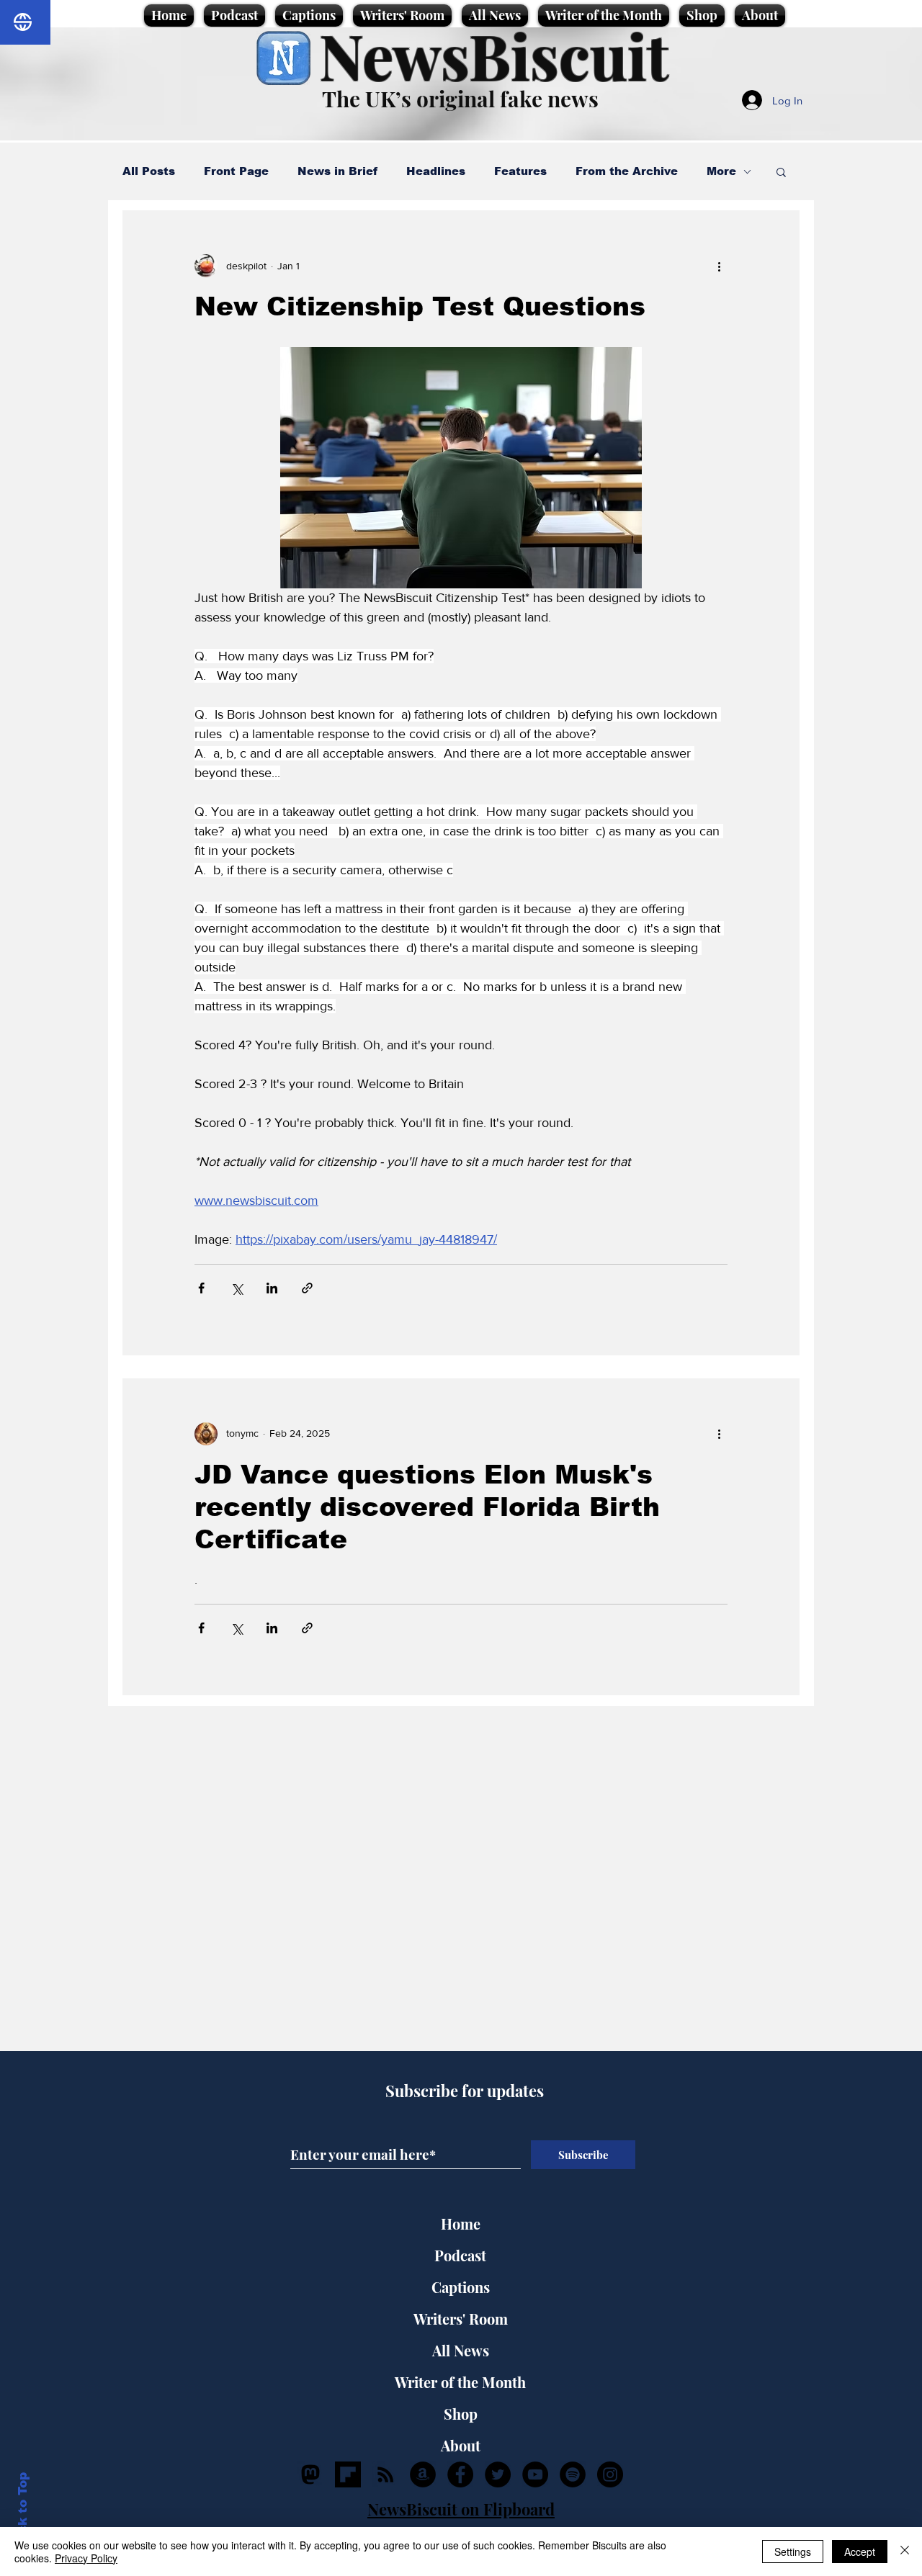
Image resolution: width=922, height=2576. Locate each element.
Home (461, 2223)
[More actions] (719, 266)
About (461, 2445)
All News (461, 2350)
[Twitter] (498, 2474)
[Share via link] (307, 1288)
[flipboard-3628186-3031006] (348, 2474)
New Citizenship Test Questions (420, 306)
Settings (793, 2552)
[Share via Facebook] (201, 1288)
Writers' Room (461, 2319)
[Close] (905, 2552)
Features (520, 171)
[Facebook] (460, 2474)
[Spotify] (573, 2474)
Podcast (460, 2255)
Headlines (436, 171)
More (721, 171)
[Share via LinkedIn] (272, 1288)
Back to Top (23, 2512)
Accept (860, 2552)
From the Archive (627, 171)
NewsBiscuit (494, 55)
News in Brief (337, 171)
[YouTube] (535, 2474)
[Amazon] (423, 2474)
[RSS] (385, 2474)
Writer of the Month (460, 2382)
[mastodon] (310, 2474)
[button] (781, 173)
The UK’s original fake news (460, 99)
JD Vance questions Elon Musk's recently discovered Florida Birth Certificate (427, 1507)
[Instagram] (610, 2474)
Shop (461, 2414)
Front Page (236, 171)
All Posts (149, 171)
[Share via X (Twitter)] (237, 1288)
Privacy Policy (86, 2558)
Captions (461, 2287)
